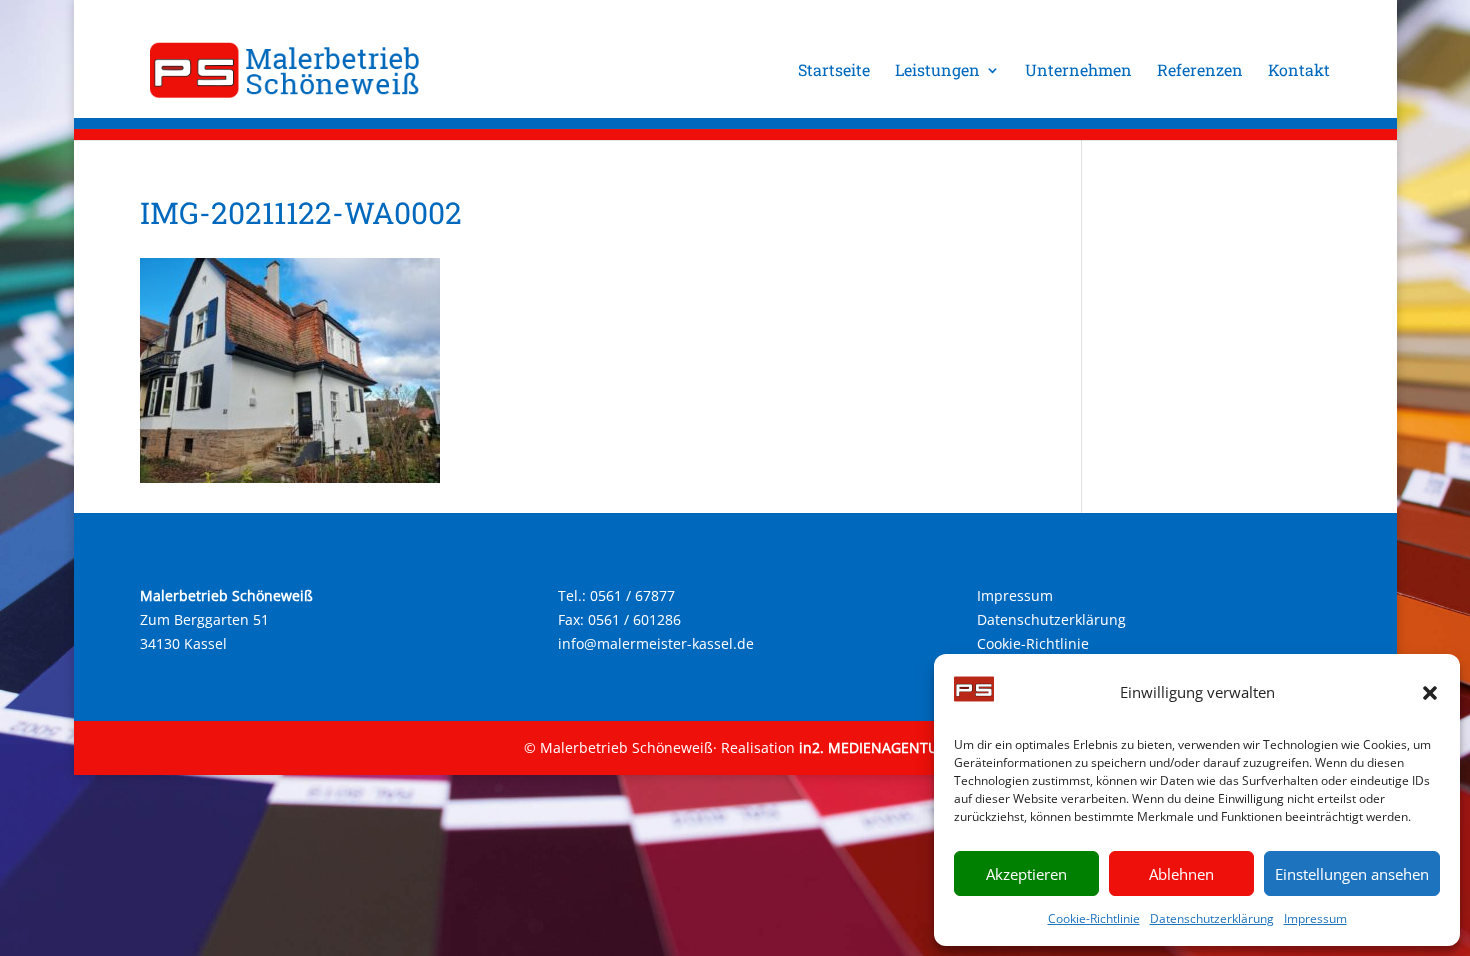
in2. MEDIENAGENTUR (873, 747)
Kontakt (1299, 71)
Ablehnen (1181, 874)
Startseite (834, 71)
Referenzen (1200, 71)
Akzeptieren (1026, 874)
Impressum (1315, 918)
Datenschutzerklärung (1212, 918)
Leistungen (937, 71)
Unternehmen (1078, 71)
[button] (1430, 693)
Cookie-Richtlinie (1094, 918)
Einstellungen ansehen (1352, 874)
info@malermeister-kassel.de (656, 643)
